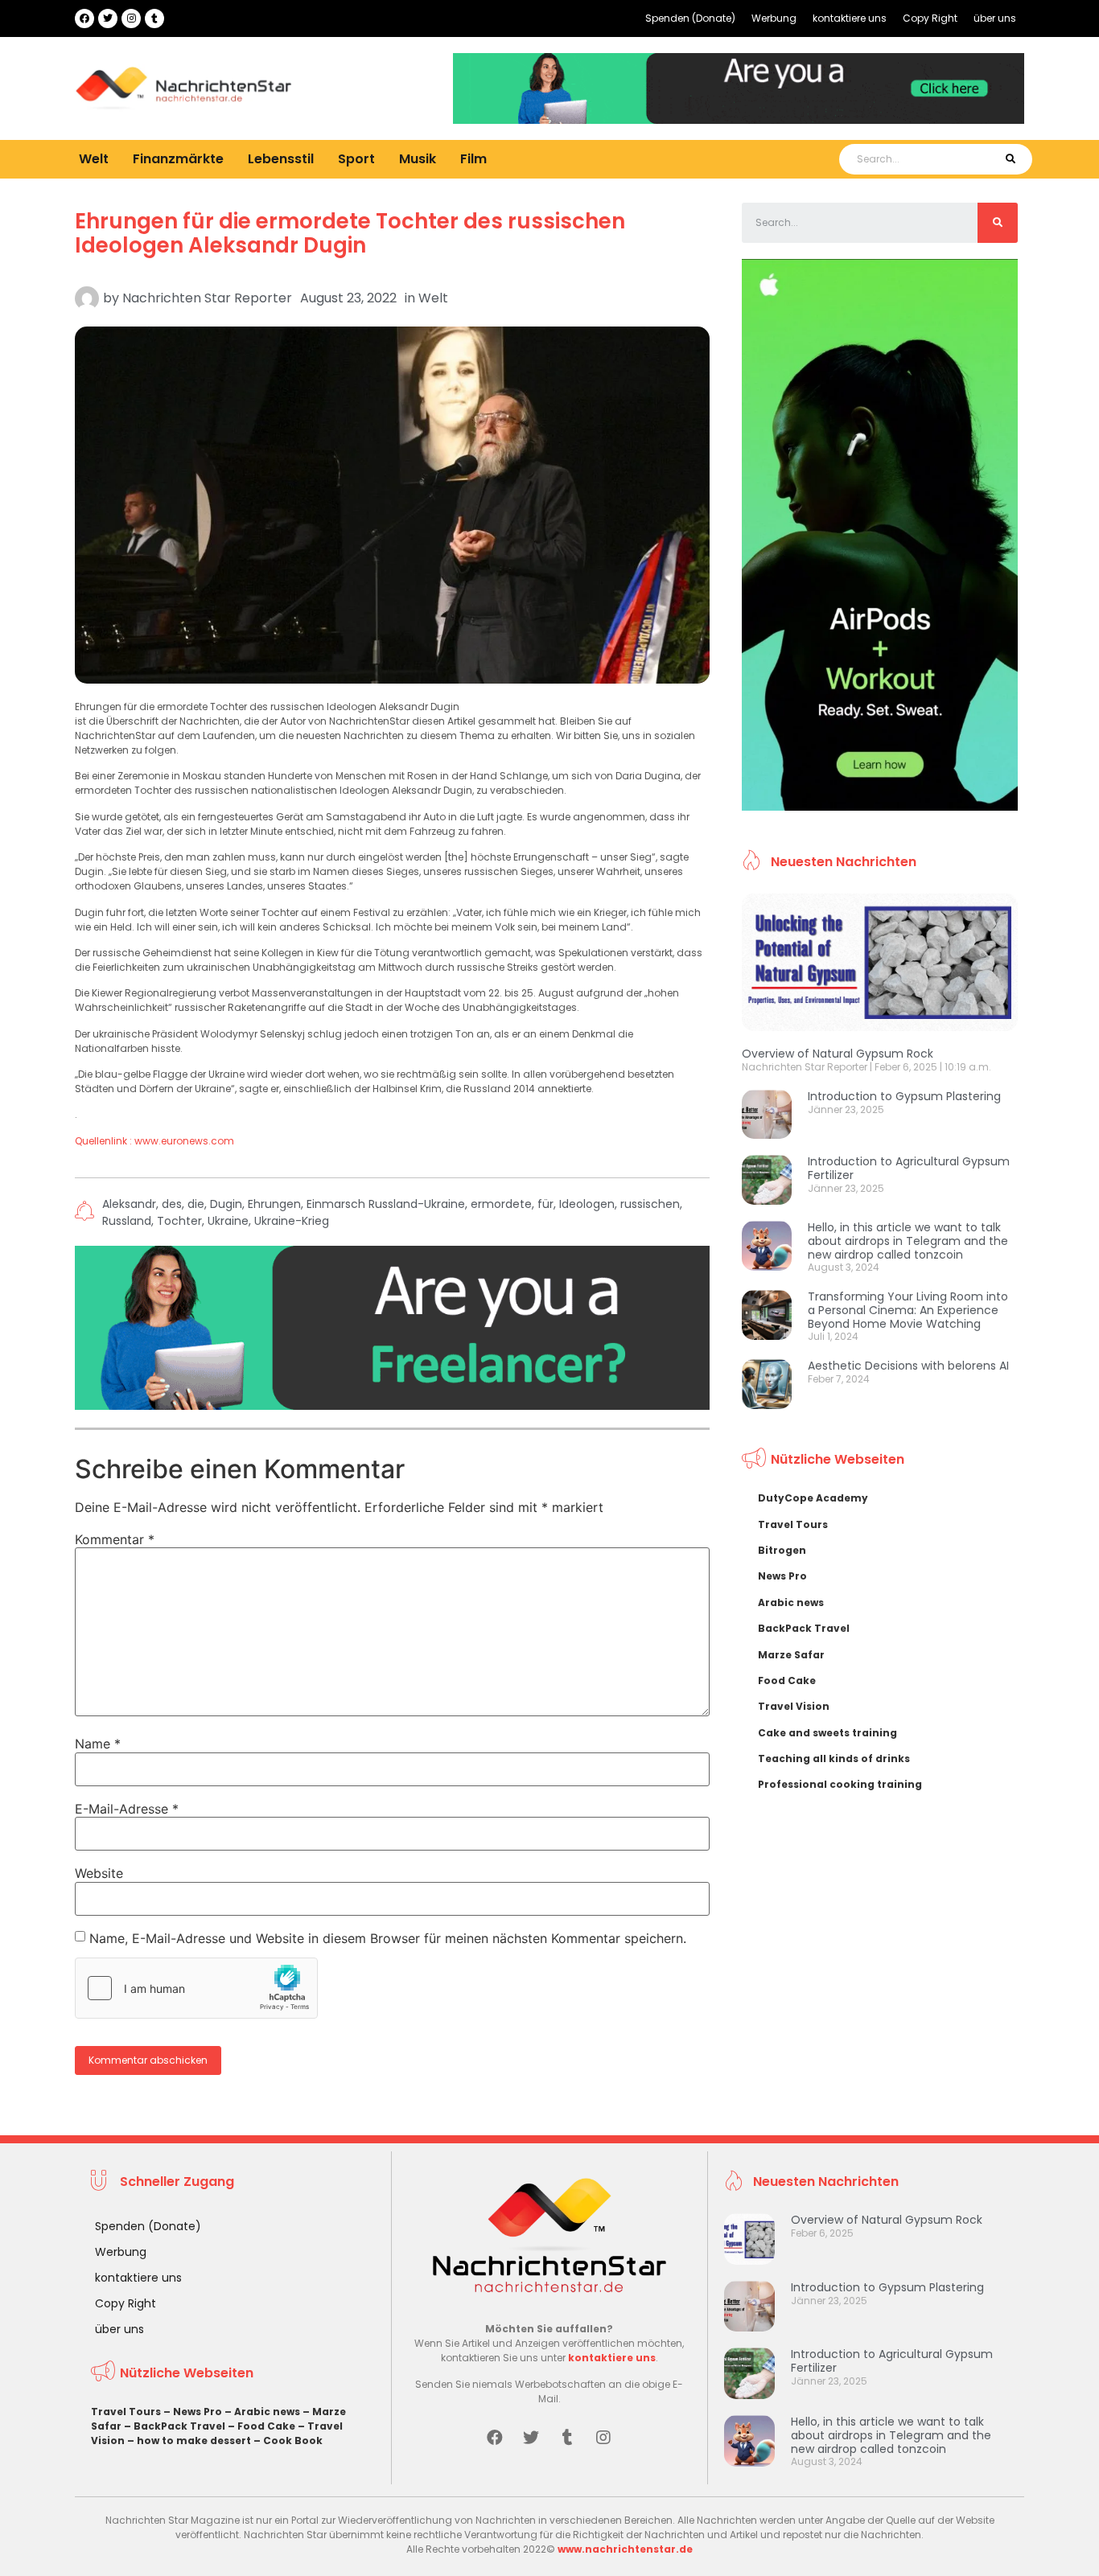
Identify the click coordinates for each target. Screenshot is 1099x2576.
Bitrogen (782, 1550)
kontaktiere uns (850, 18)
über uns (995, 18)
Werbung (774, 18)
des (172, 1204)
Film (473, 159)
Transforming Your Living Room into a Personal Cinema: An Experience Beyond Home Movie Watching (908, 1310)
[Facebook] (84, 18)
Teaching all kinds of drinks (834, 1758)
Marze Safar (791, 1655)
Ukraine (228, 1221)
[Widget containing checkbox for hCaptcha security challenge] (196, 1988)
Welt (94, 159)
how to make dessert (194, 2440)
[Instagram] (131, 18)
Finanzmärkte (178, 159)
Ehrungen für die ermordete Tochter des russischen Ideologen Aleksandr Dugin (350, 233)
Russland (127, 1221)
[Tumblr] (154, 18)
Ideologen (587, 1204)
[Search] (1010, 159)
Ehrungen (274, 1204)
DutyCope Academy (813, 1498)
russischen (650, 1204)
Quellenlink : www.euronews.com (154, 1141)
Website (99, 1873)
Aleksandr (129, 1204)
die (196, 1204)
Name (98, 1744)
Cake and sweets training (827, 1733)
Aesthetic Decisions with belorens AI (908, 1366)
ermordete (501, 1204)
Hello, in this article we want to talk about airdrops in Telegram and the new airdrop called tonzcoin (908, 1241)
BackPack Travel (804, 1628)
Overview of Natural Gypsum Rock (838, 1054)
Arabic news (791, 1602)
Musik (418, 159)
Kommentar (115, 1539)
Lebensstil (281, 159)
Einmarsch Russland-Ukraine (386, 1204)
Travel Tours (793, 1524)
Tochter (179, 1221)
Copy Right (930, 18)
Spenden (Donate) (690, 18)
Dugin (226, 1204)
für (545, 1204)
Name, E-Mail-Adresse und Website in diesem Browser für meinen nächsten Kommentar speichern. (388, 1938)
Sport (356, 159)
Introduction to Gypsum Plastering (904, 1096)
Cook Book (293, 2440)
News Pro (782, 1576)
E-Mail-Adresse (127, 1809)
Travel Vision (794, 1706)
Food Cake (787, 1680)
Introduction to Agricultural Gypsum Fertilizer (909, 1168)
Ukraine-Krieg (292, 1221)
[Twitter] (108, 18)
